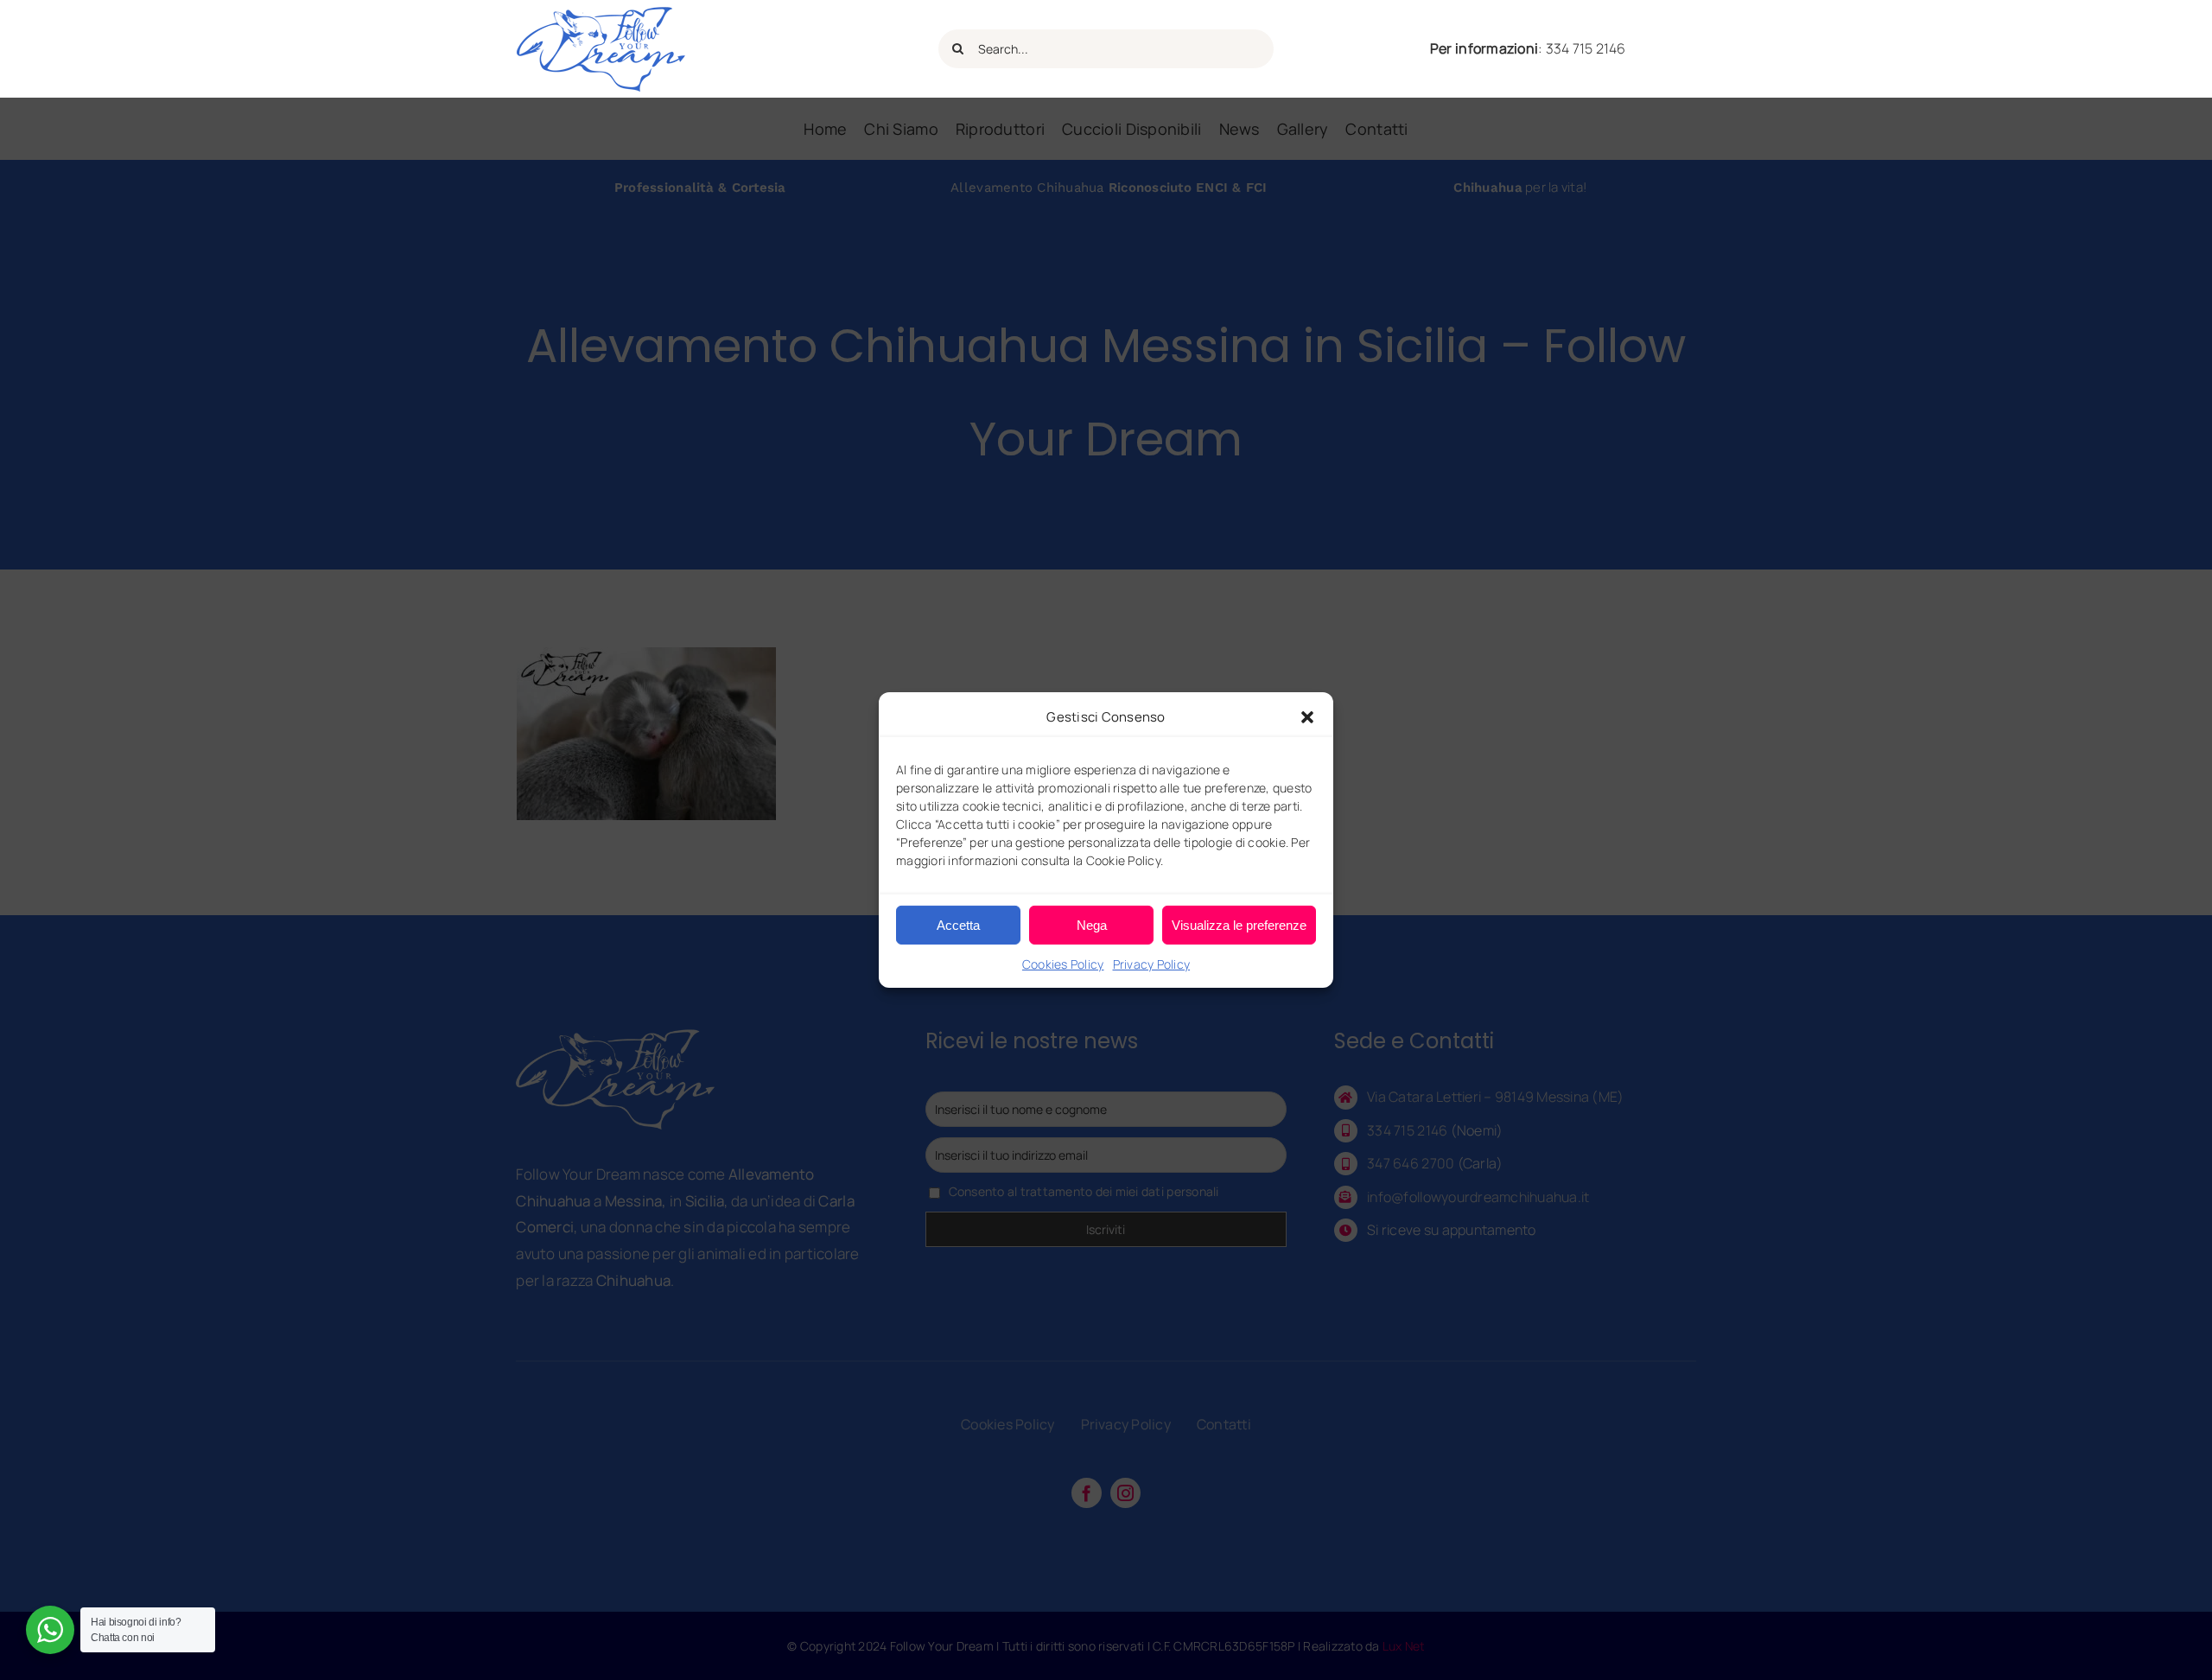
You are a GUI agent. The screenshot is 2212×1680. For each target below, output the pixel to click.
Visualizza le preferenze (1239, 924)
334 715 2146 (1586, 48)
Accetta (958, 924)
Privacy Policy (1152, 964)
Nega (1092, 924)
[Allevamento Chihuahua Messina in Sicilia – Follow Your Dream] (601, 13)
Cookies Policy (1063, 964)
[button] (1307, 716)
